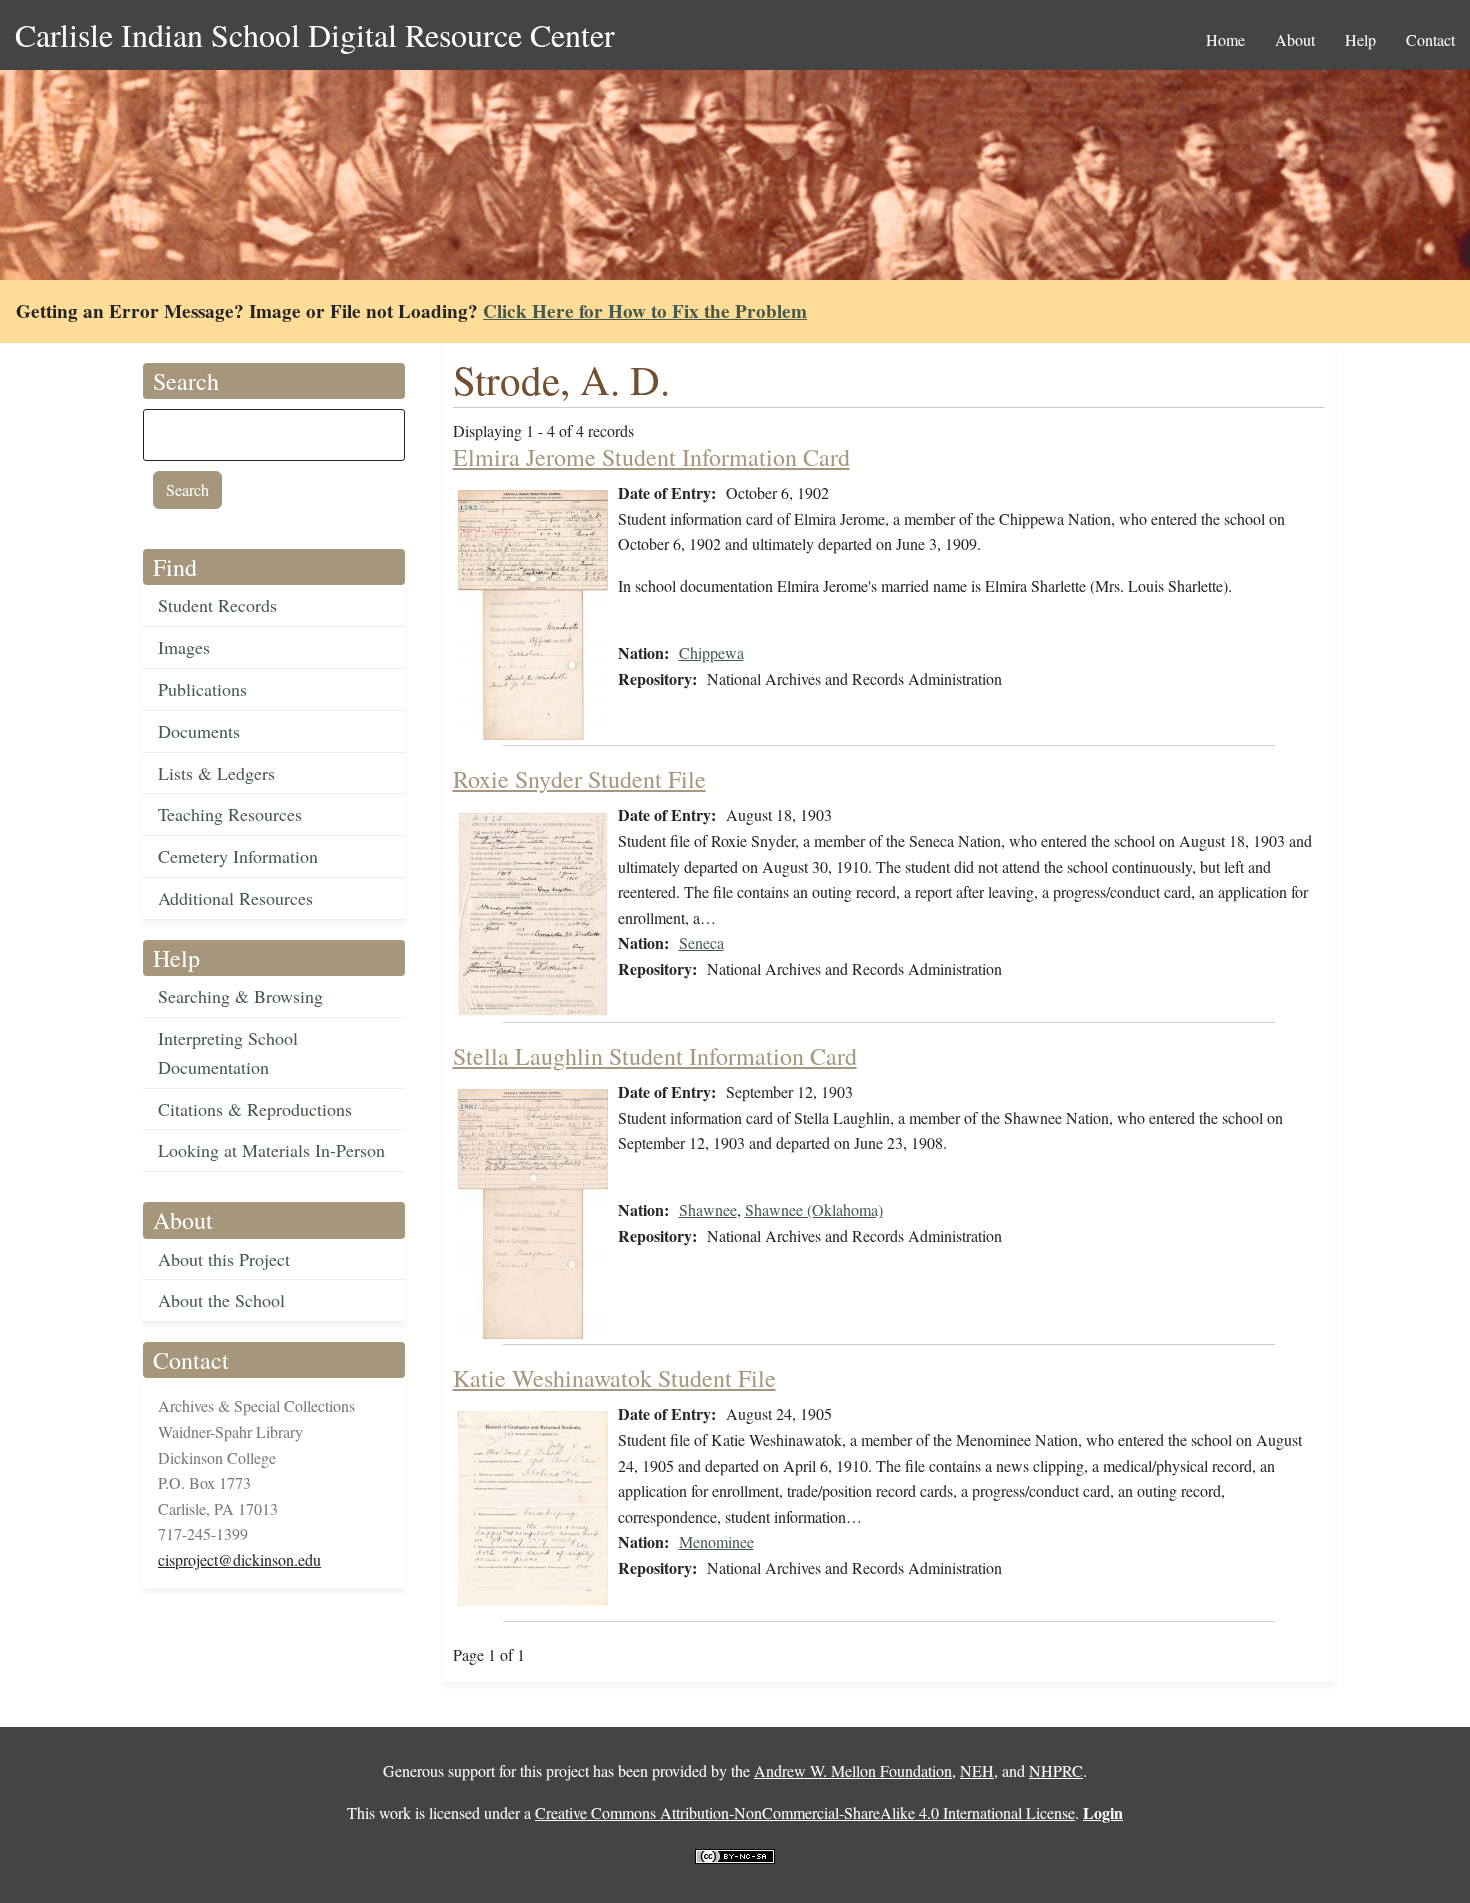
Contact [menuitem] (1430, 39)
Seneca (701, 942)
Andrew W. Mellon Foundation (853, 1770)
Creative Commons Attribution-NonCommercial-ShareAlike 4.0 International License (805, 1812)
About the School (221, 1300)
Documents (199, 731)
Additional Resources (235, 898)
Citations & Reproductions (255, 1109)
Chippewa (711, 652)
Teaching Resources (230, 814)
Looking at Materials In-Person (271, 1150)
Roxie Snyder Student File (579, 779)
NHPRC (1056, 1770)
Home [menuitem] (1225, 39)
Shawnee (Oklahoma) (814, 1209)
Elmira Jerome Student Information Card (651, 457)
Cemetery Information (238, 856)
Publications (202, 689)
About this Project (224, 1259)
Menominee (716, 1541)
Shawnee (708, 1209)
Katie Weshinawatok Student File (614, 1378)
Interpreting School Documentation (228, 1052)
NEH (977, 1770)
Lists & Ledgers (216, 773)
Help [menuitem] (1360, 39)
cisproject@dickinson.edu (239, 1559)
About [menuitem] (1295, 39)
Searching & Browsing (240, 996)
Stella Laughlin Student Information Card (655, 1056)
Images (184, 647)
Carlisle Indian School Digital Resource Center (315, 34)
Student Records (217, 605)
